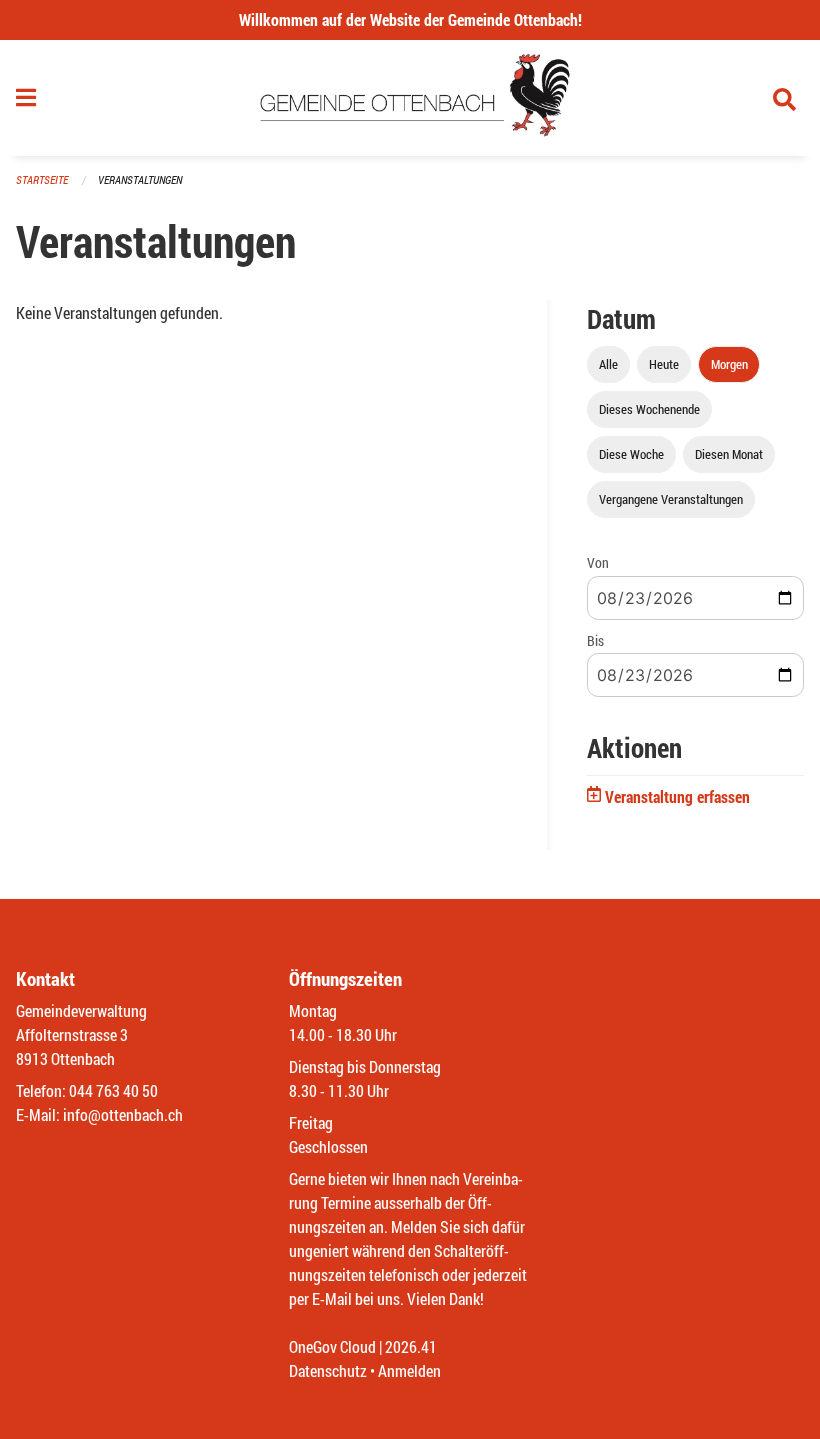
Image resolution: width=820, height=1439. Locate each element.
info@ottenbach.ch (123, 1114)
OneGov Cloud (332, 1346)
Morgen (729, 364)
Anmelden (409, 1370)
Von (598, 562)
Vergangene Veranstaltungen (671, 499)
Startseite (42, 179)
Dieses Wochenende (649, 409)
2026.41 (411, 1346)
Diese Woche (631, 454)
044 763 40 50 (113, 1090)
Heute (664, 364)
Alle (608, 364)
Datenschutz (328, 1370)
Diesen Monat (729, 454)
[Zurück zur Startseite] (410, 98)
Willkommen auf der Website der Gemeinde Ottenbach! (410, 19)
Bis (595, 640)
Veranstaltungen (140, 179)
